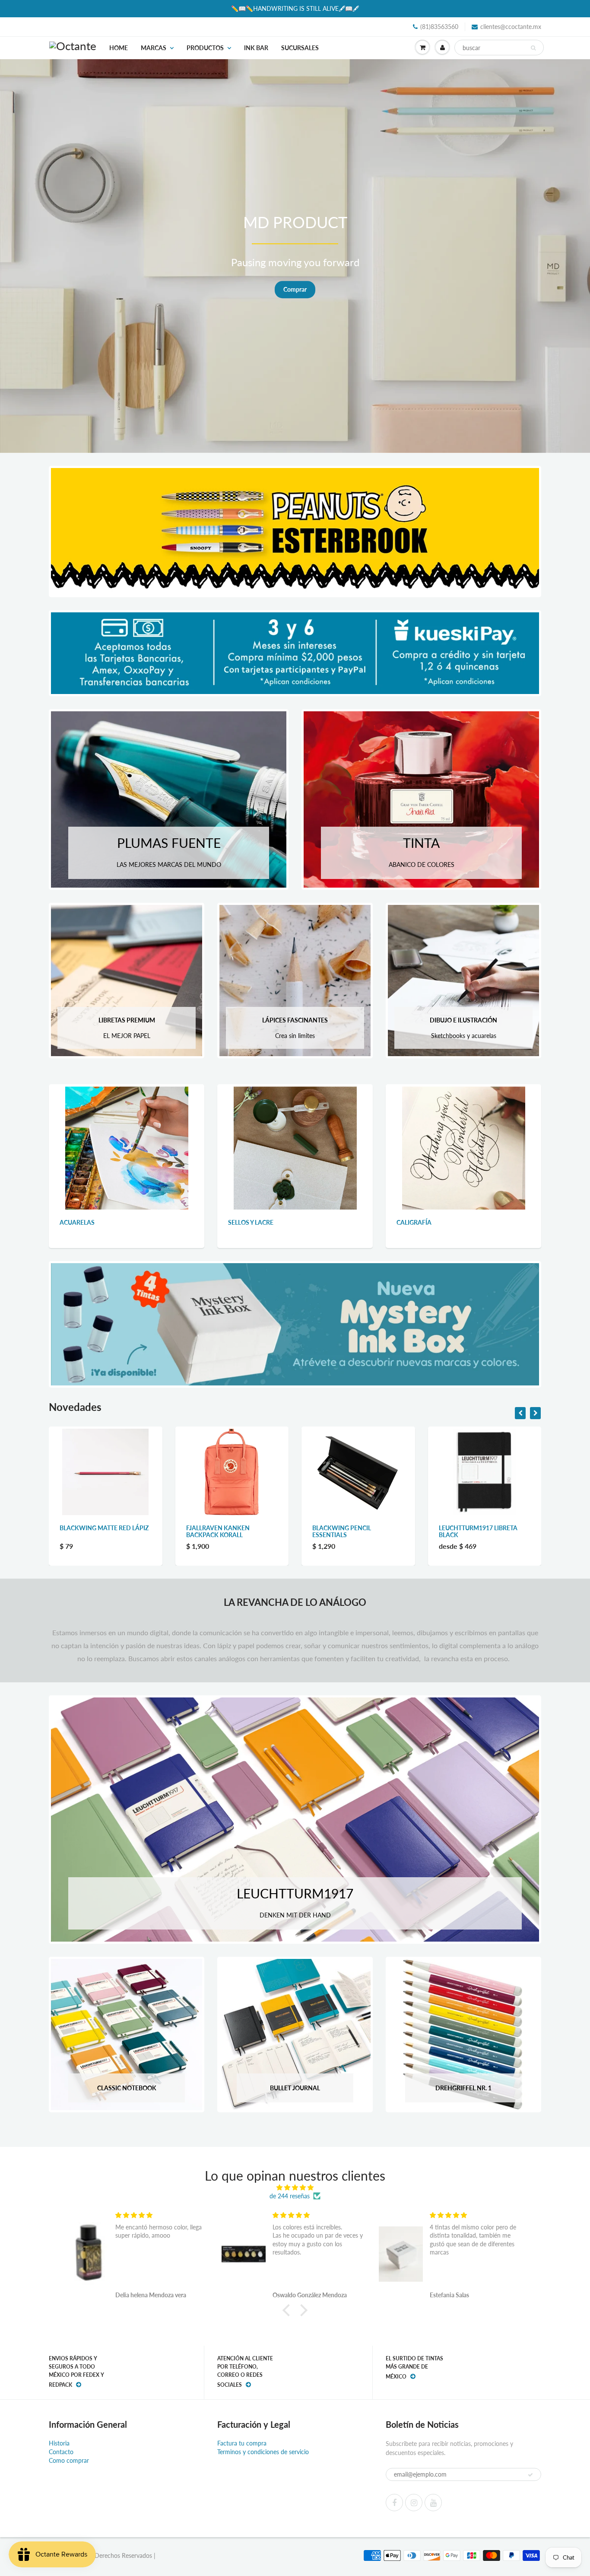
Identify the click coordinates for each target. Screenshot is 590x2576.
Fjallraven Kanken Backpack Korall (92, 1531)
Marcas (154, 48)
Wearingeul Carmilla (474, 1528)
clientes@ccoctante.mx (511, 27)
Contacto (61, 2452)
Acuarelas (77, 1222)
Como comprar (69, 2460)
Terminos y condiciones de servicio (263, 2452)
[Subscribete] (530, 2475)
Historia (59, 2443)
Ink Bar (256, 48)
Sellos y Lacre (251, 1222)
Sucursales (300, 48)
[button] (289, 2310)
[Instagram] (414, 2503)
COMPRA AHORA (518, 289)
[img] (295, 2188)
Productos (205, 48)
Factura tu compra (242, 2443)
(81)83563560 (439, 27)
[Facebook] (394, 2503)
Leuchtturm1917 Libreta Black (352, 1531)
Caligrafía (414, 1222)
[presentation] (520, 1413)
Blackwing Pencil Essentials (216, 1531)
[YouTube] (433, 2503)
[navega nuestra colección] (127, 1148)
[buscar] (533, 48)
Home (119, 48)
